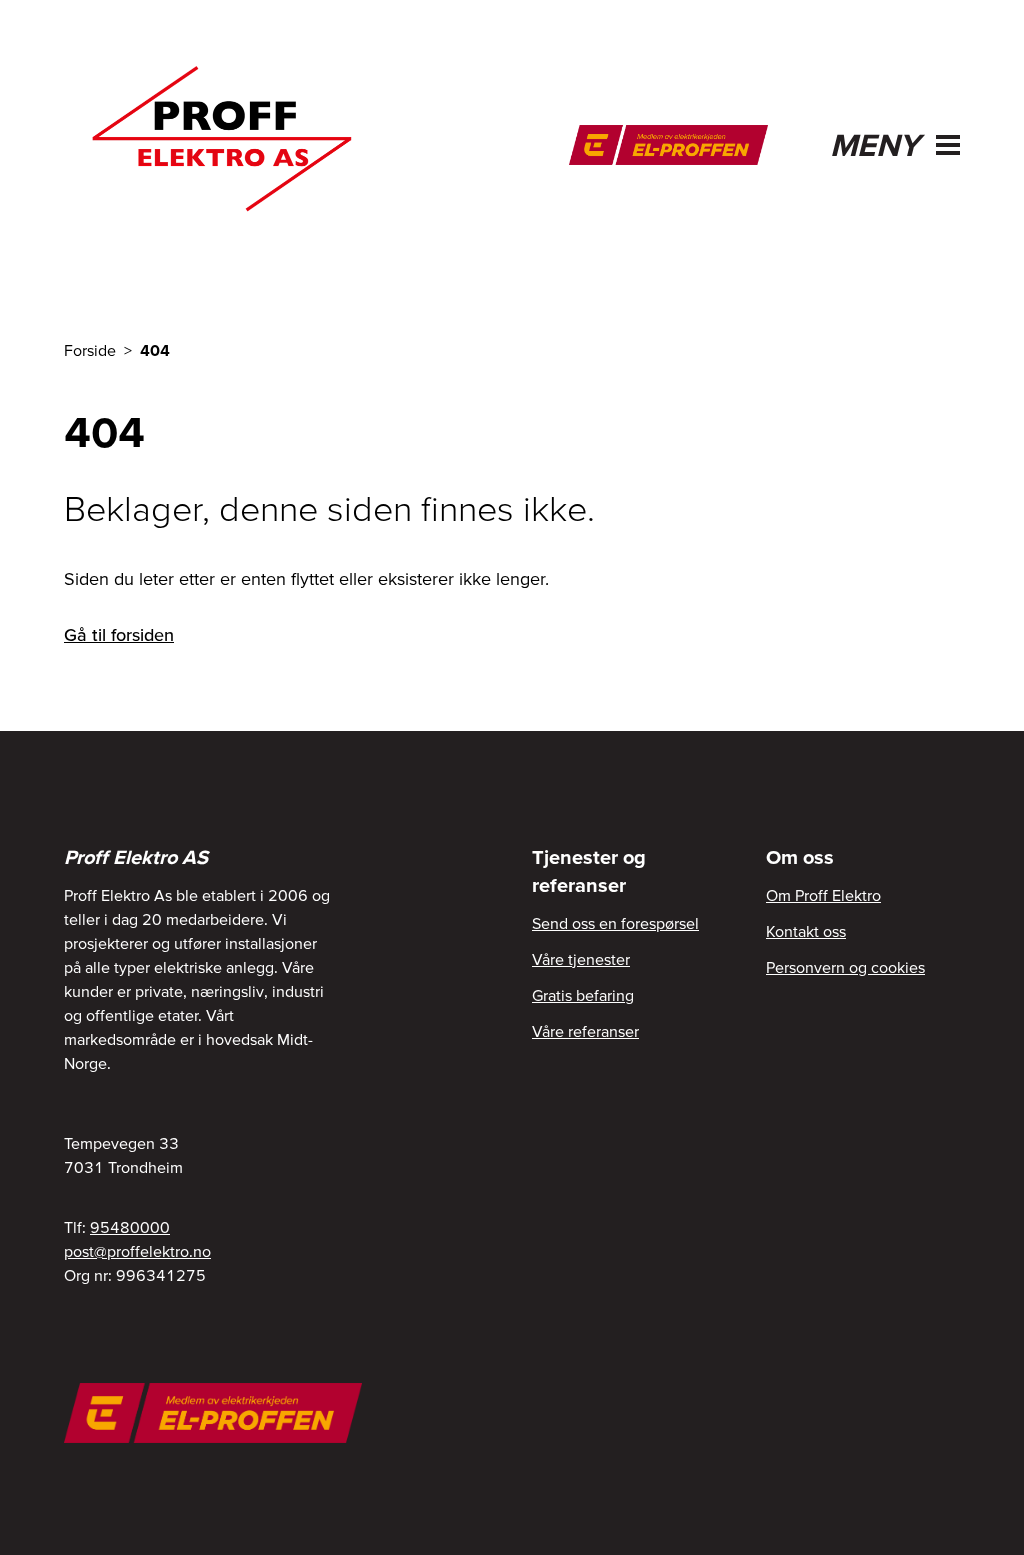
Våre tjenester (581, 959)
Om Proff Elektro (823, 895)
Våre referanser (585, 1031)
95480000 (130, 1227)
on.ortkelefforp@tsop (137, 1251)
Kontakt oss (806, 931)
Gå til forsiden (119, 634)
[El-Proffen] (668, 145)
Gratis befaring (583, 995)
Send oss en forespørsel (615, 923)
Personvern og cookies (845, 967)
